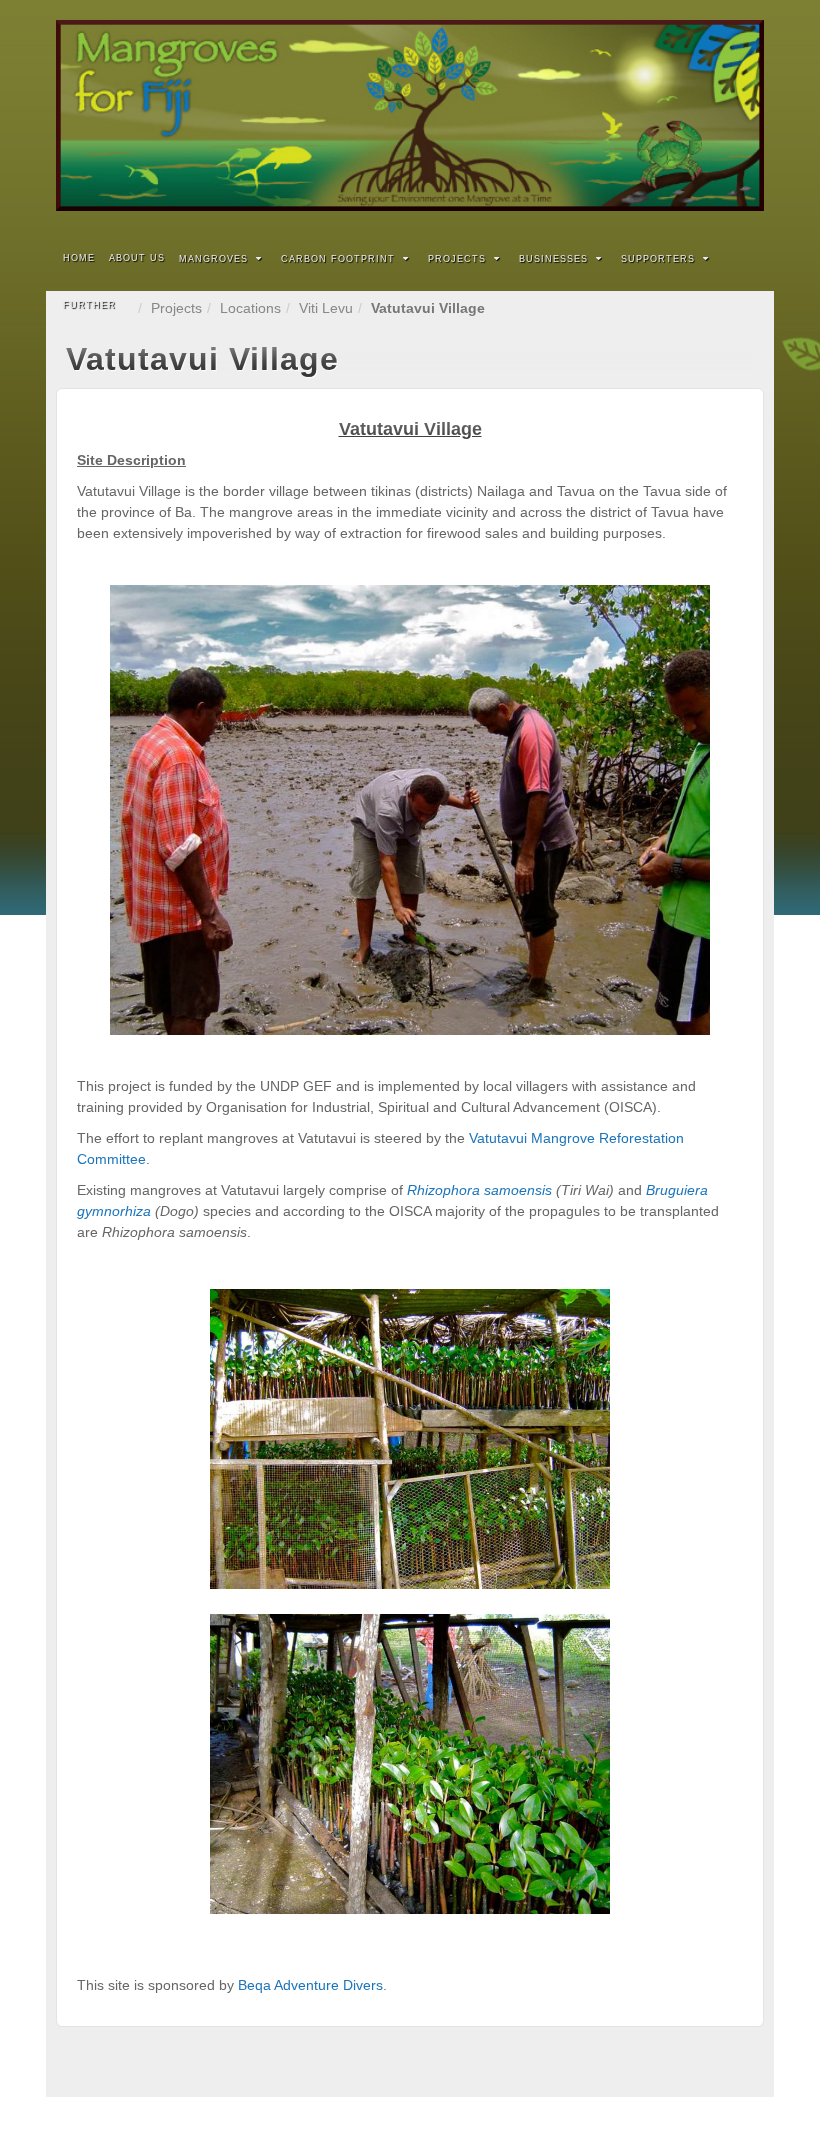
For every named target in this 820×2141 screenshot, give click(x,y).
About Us (137, 258)
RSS (745, 116)
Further (89, 305)
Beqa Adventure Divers (310, 1985)
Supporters (658, 259)
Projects (457, 259)
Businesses (553, 259)
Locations (250, 308)
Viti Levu (326, 308)
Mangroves (213, 259)
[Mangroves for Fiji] (410, 115)
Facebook (691, 116)
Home (79, 258)
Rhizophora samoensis (479, 1190)
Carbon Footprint (338, 259)
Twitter (718, 116)
